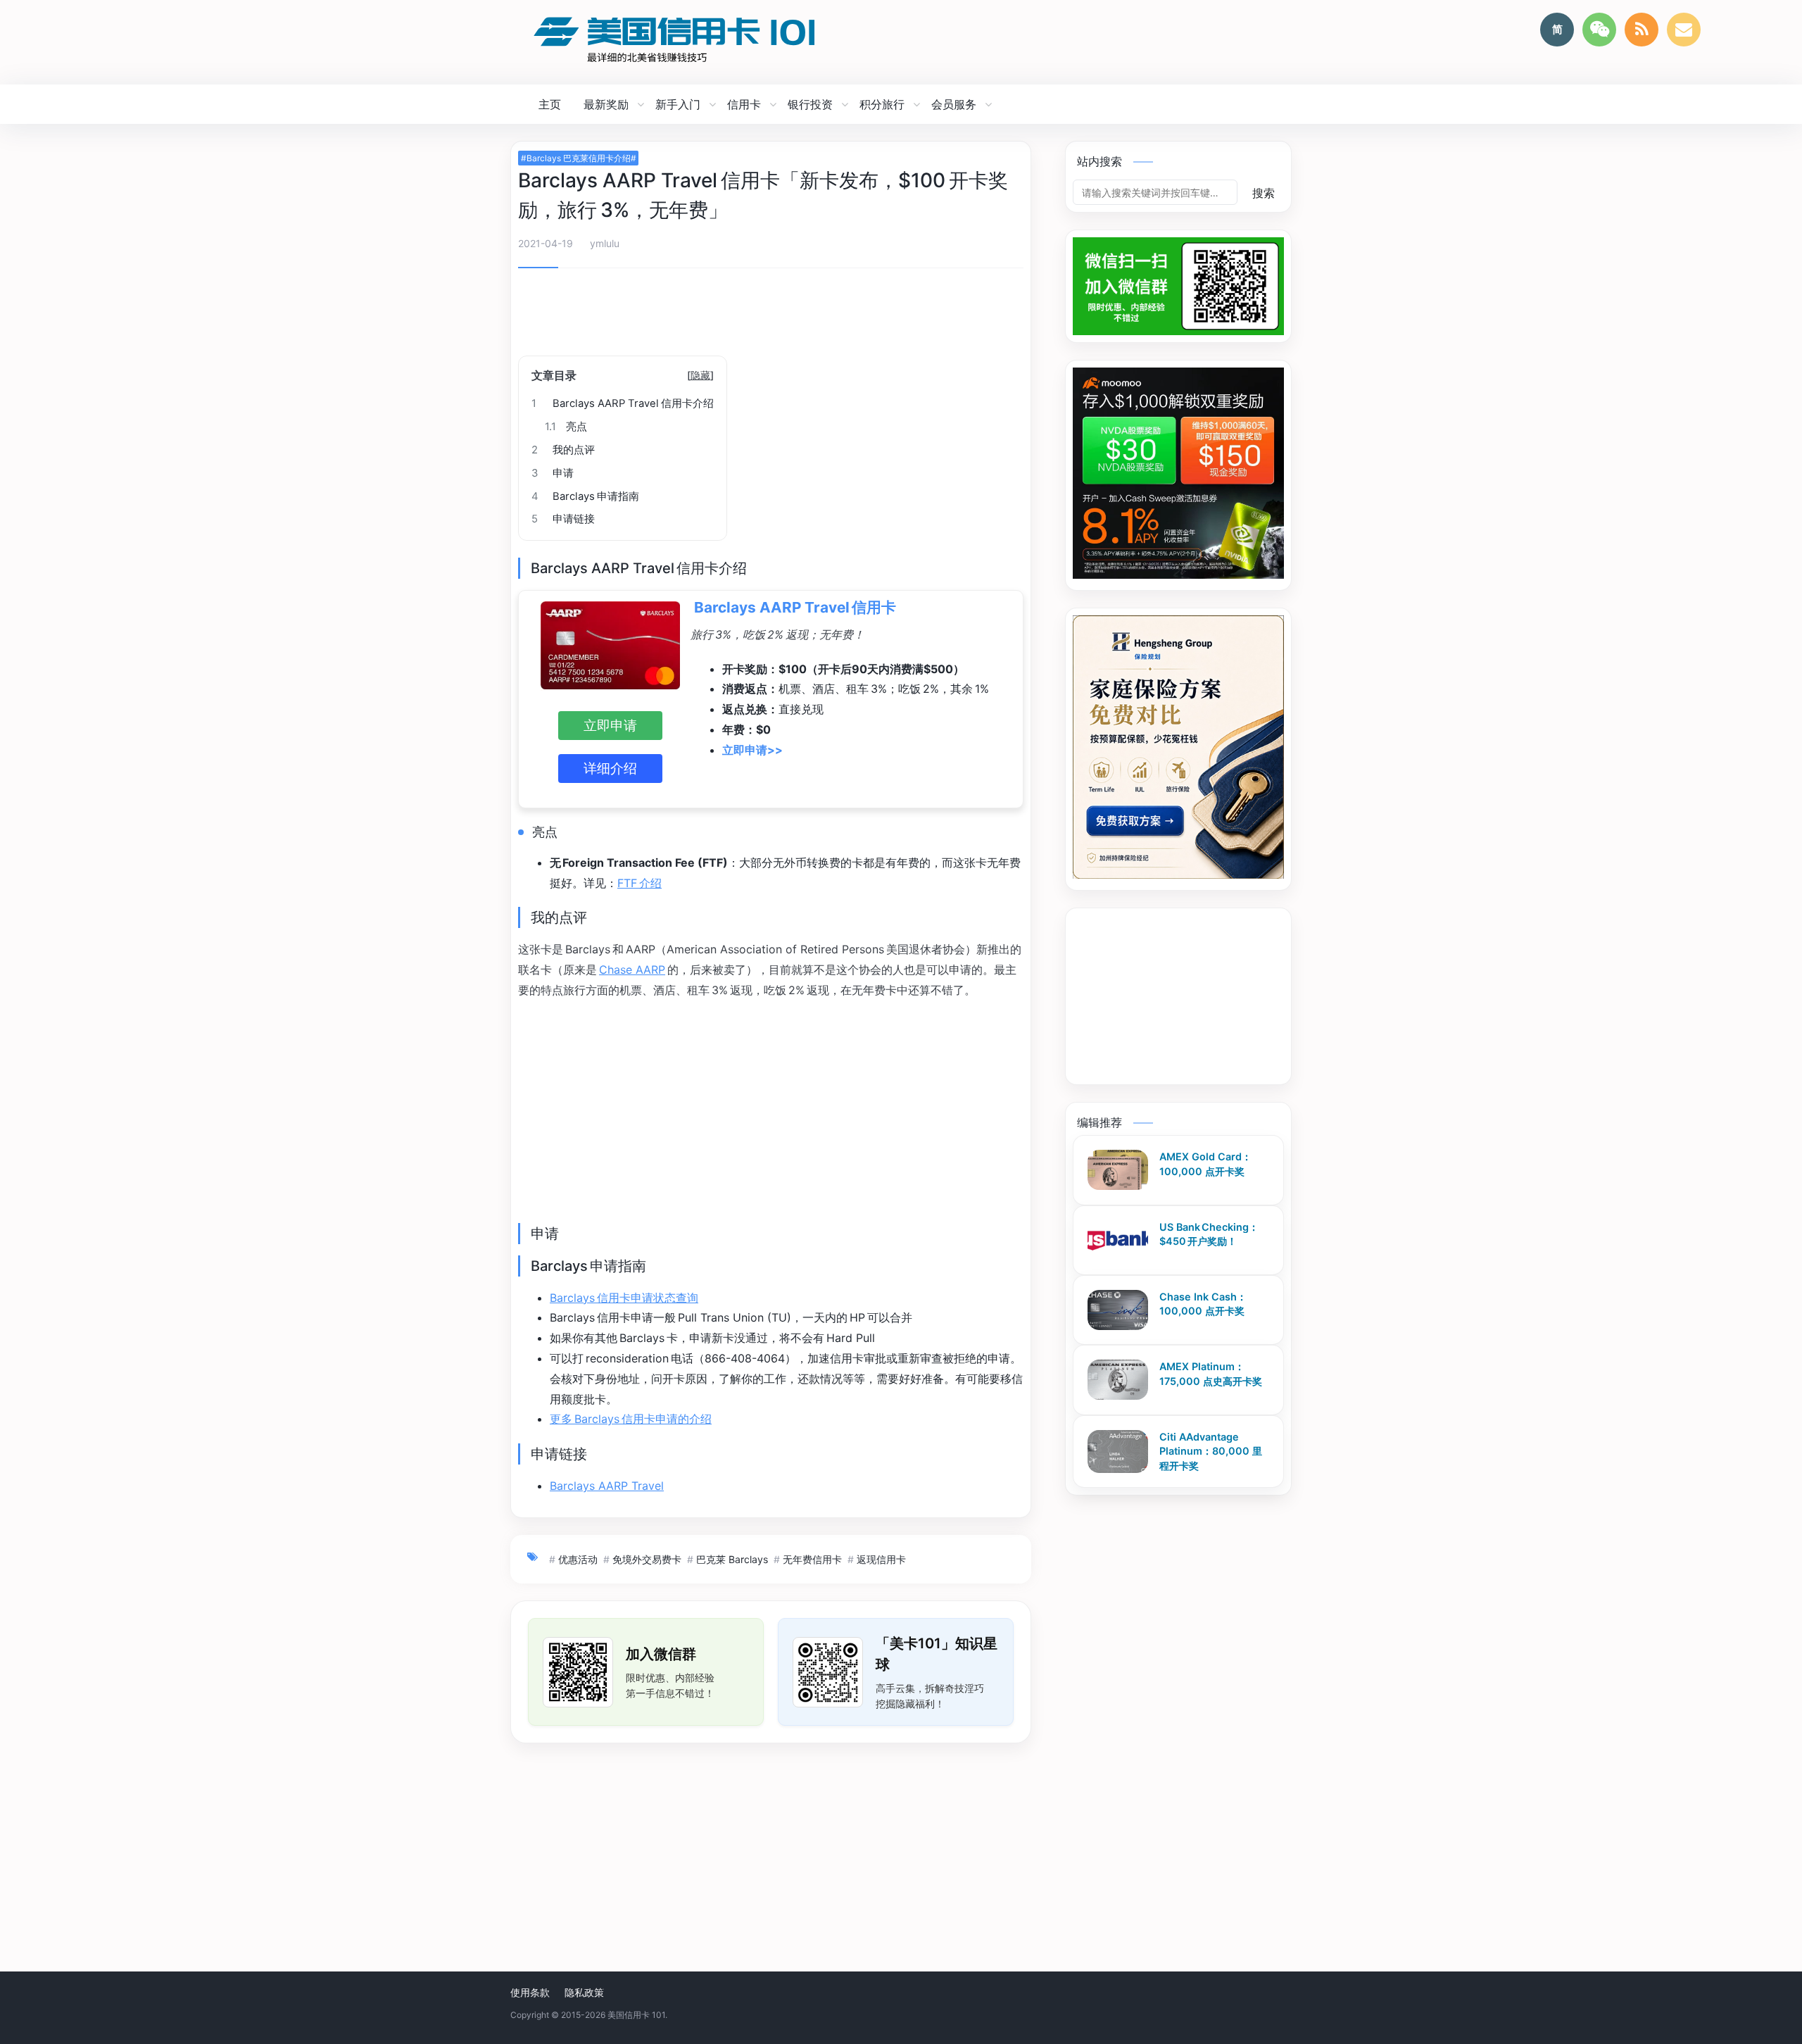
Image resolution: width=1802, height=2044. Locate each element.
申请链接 (563, 519)
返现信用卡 (881, 1559)
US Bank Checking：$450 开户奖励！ (1209, 1234)
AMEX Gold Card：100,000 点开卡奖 (1205, 1164)
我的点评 (563, 450)
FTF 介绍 (639, 883)
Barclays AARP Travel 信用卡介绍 (623, 403)
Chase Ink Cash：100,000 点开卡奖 (1203, 1304)
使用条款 (530, 1992)
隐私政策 (584, 1992)
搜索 (1264, 193)
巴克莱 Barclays (732, 1559)
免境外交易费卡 (647, 1559)
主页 (550, 104)
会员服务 (954, 104)
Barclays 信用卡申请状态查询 (624, 1298)
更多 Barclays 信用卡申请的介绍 (631, 1419)
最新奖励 (606, 104)
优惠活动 (578, 1559)
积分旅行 (882, 104)
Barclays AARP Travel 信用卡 (795, 607)
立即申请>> (752, 750)
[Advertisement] (771, 317)
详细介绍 (610, 768)
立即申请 (610, 725)
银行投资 (810, 104)
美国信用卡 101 (636, 2015)
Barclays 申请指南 (585, 496)
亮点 (566, 427)
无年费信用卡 (812, 1559)
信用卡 (744, 104)
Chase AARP (632, 970)
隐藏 (700, 375)
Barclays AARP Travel (607, 1486)
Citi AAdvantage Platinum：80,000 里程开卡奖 (1211, 1450)
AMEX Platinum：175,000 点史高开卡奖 (1211, 1374)
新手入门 (678, 104)
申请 (553, 473)
